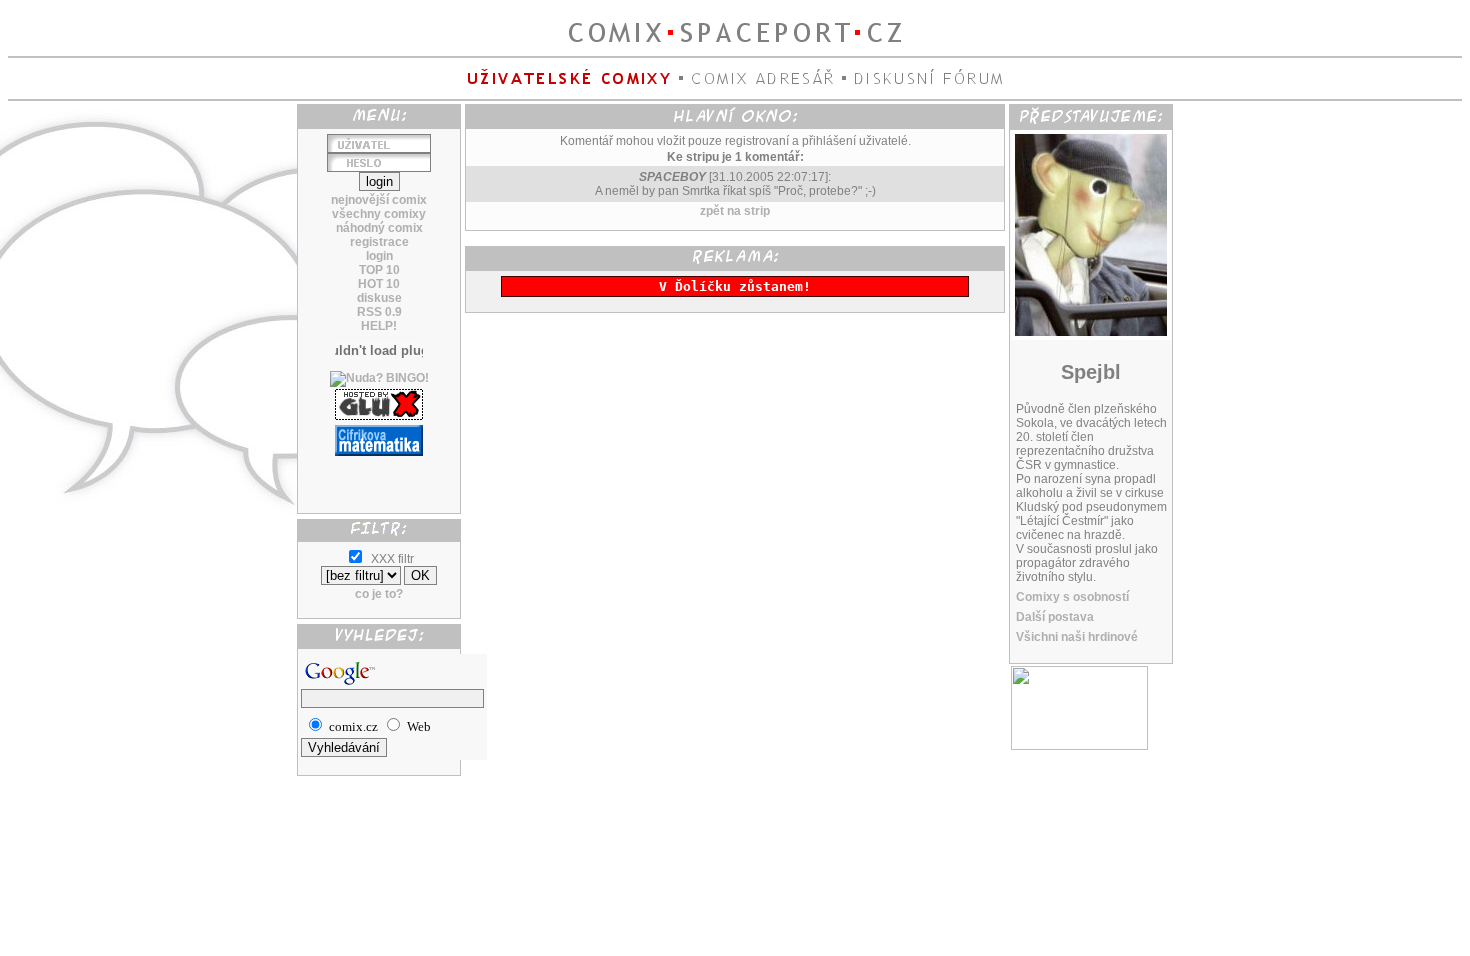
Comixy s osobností (1072, 597)
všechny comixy (379, 214)
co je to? (379, 594)
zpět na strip (735, 211)
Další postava (1055, 617)
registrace (379, 242)
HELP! (379, 326)
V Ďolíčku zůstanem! (735, 286)
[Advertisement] (379, 477)
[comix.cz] (1079, 746)
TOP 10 (379, 270)
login (379, 256)
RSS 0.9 (379, 312)
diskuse (379, 298)
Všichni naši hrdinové (1077, 637)
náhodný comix (379, 228)
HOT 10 (379, 284)
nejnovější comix (379, 200)
